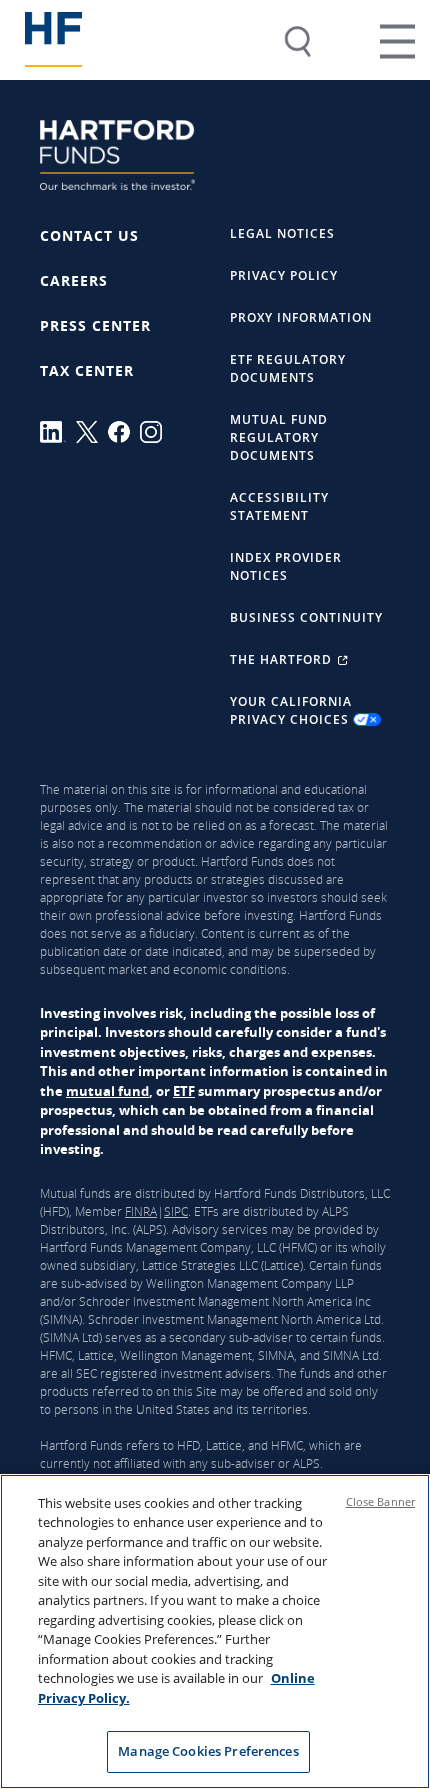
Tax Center (87, 370)
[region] (215, 1631)
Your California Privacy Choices (291, 710)
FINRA (141, 1211)
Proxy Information (301, 317)
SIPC (176, 1211)
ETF (184, 1091)
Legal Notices (282, 233)
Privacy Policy (284, 275)
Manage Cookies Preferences (208, 1751)
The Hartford (283, 659)
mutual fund (107, 1091)
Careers (74, 280)
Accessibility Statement (279, 506)
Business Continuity (306, 617)
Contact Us (89, 235)
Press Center (95, 325)
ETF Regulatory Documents (288, 368)
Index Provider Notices (286, 566)
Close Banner (380, 1501)
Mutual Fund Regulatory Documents (279, 437)
